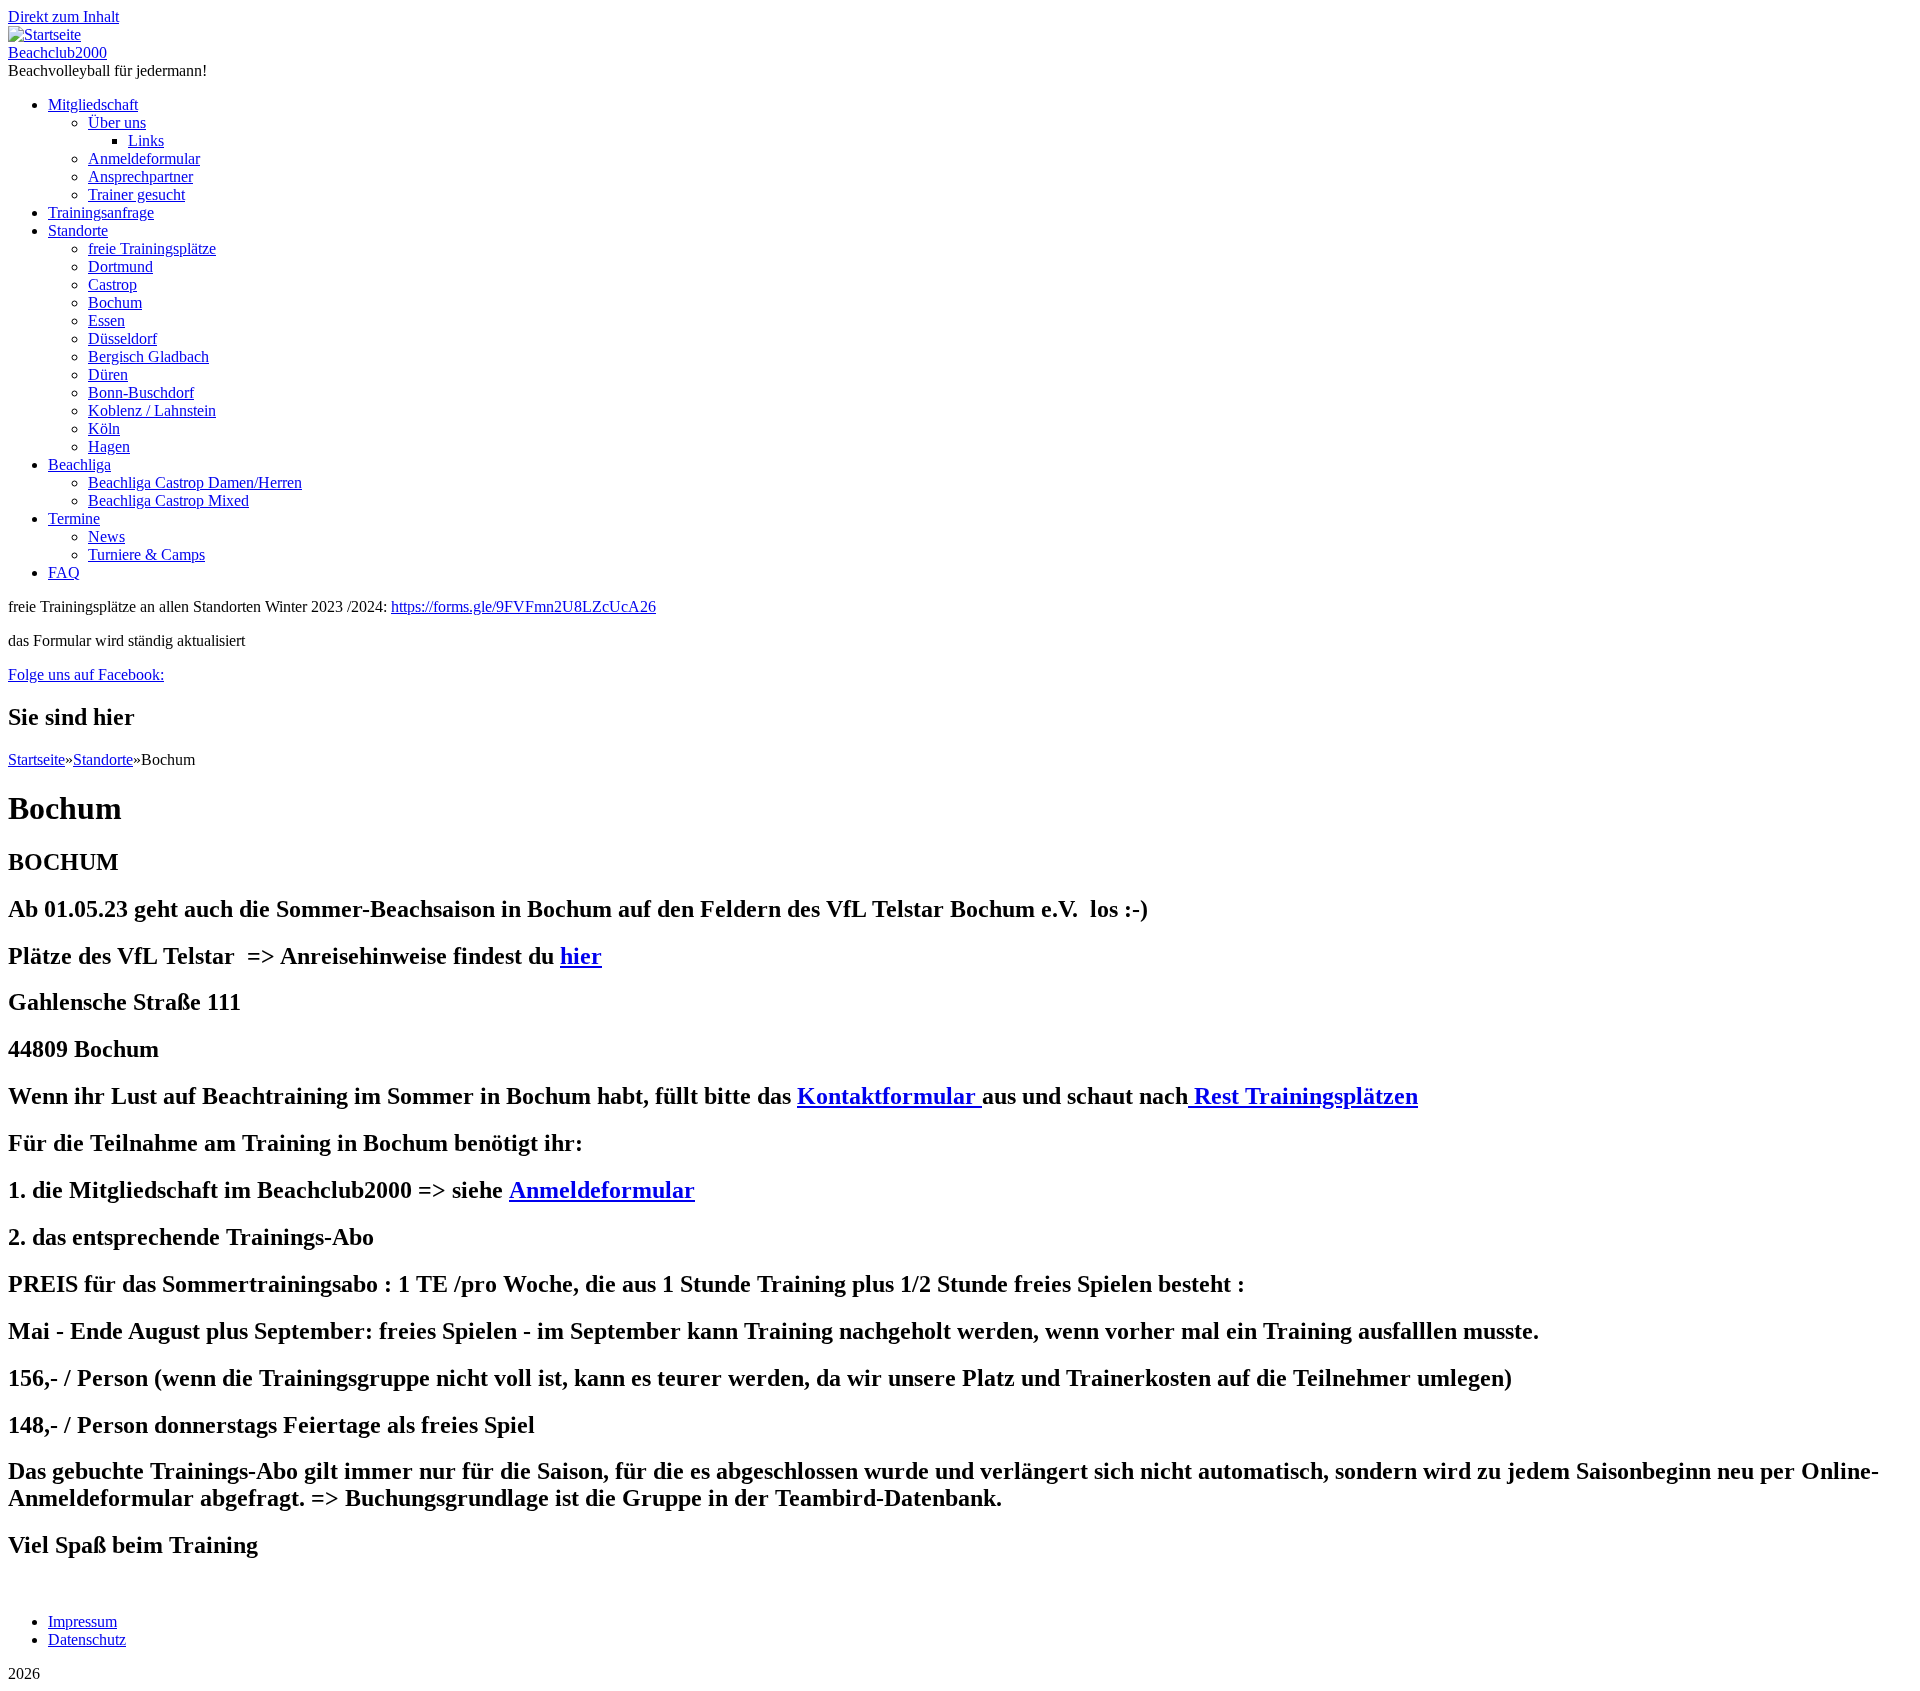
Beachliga (79, 464)
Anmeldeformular (144, 158)
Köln (104, 428)
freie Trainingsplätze (152, 248)
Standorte (78, 230)
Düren (108, 374)
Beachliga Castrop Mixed (168, 500)
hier (581, 956)
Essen (106, 320)
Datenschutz (87, 1639)
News (106, 536)
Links (146, 140)
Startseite (36, 759)
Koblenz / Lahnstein (152, 410)
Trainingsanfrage (101, 212)
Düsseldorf (122, 338)
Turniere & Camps (146, 554)
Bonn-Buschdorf (141, 392)
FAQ (64, 572)
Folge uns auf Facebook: (86, 674)
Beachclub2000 (57, 52)
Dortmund (120, 266)
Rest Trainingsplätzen (1303, 1096)
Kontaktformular (889, 1096)
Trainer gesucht (136, 194)
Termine (74, 518)
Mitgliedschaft (93, 104)
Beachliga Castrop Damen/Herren (195, 482)
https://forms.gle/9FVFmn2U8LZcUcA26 (523, 606)
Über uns (117, 122)
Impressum (82, 1621)
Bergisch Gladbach (148, 356)
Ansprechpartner (140, 176)
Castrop (112, 284)
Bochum (115, 302)
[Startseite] (44, 34)
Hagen (109, 446)
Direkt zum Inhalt (63, 16)
